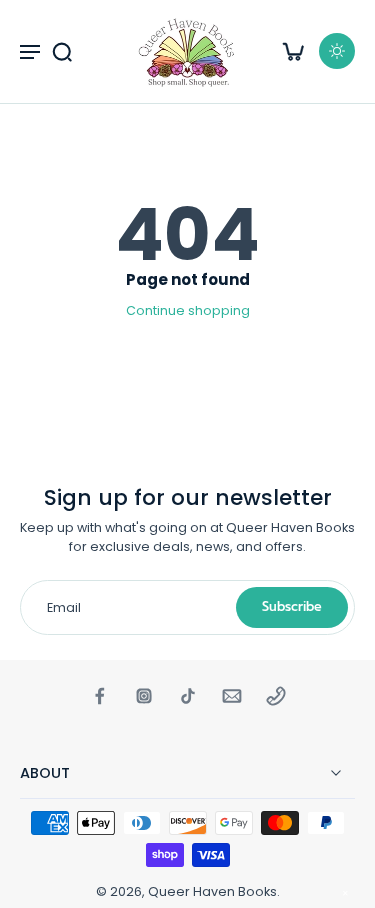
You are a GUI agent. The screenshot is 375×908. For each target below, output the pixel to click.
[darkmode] (337, 51)
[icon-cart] (293, 51)
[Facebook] (100, 696)
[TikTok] (188, 696)
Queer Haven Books (212, 891)
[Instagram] (144, 696)
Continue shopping (188, 310)
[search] (62, 51)
